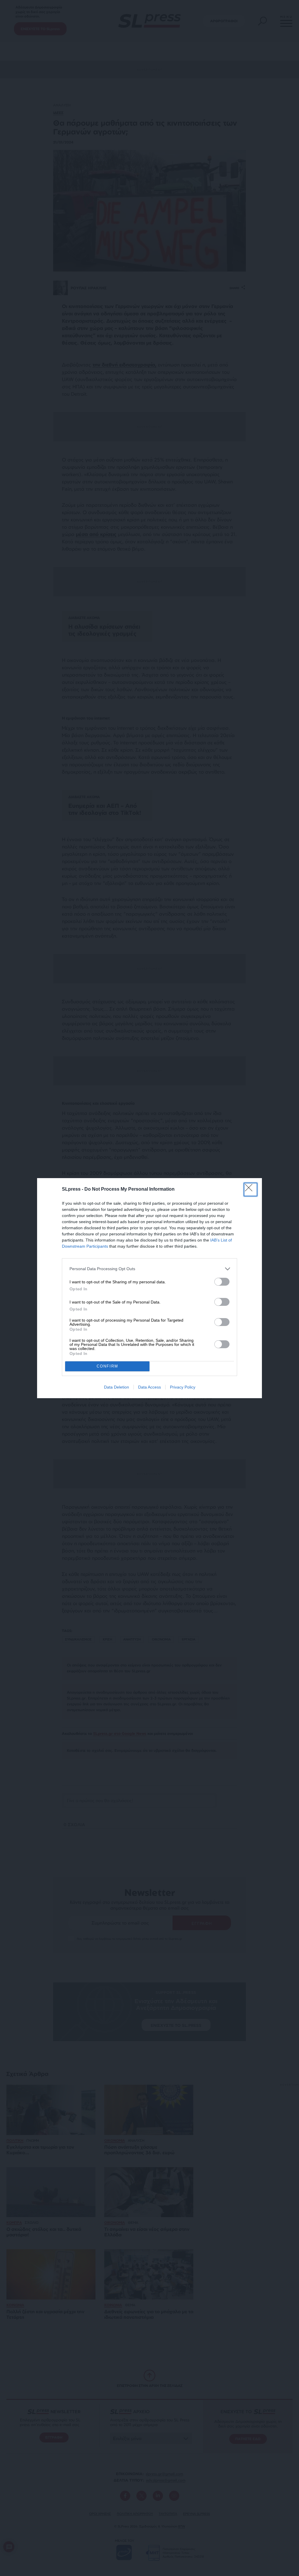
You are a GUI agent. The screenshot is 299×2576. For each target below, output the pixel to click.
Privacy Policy (183, 1387)
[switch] (222, 1282)
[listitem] (149, 1269)
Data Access (149, 1387)
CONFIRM (107, 1366)
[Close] (251, 1190)
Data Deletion (117, 1387)
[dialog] (149, 1288)
